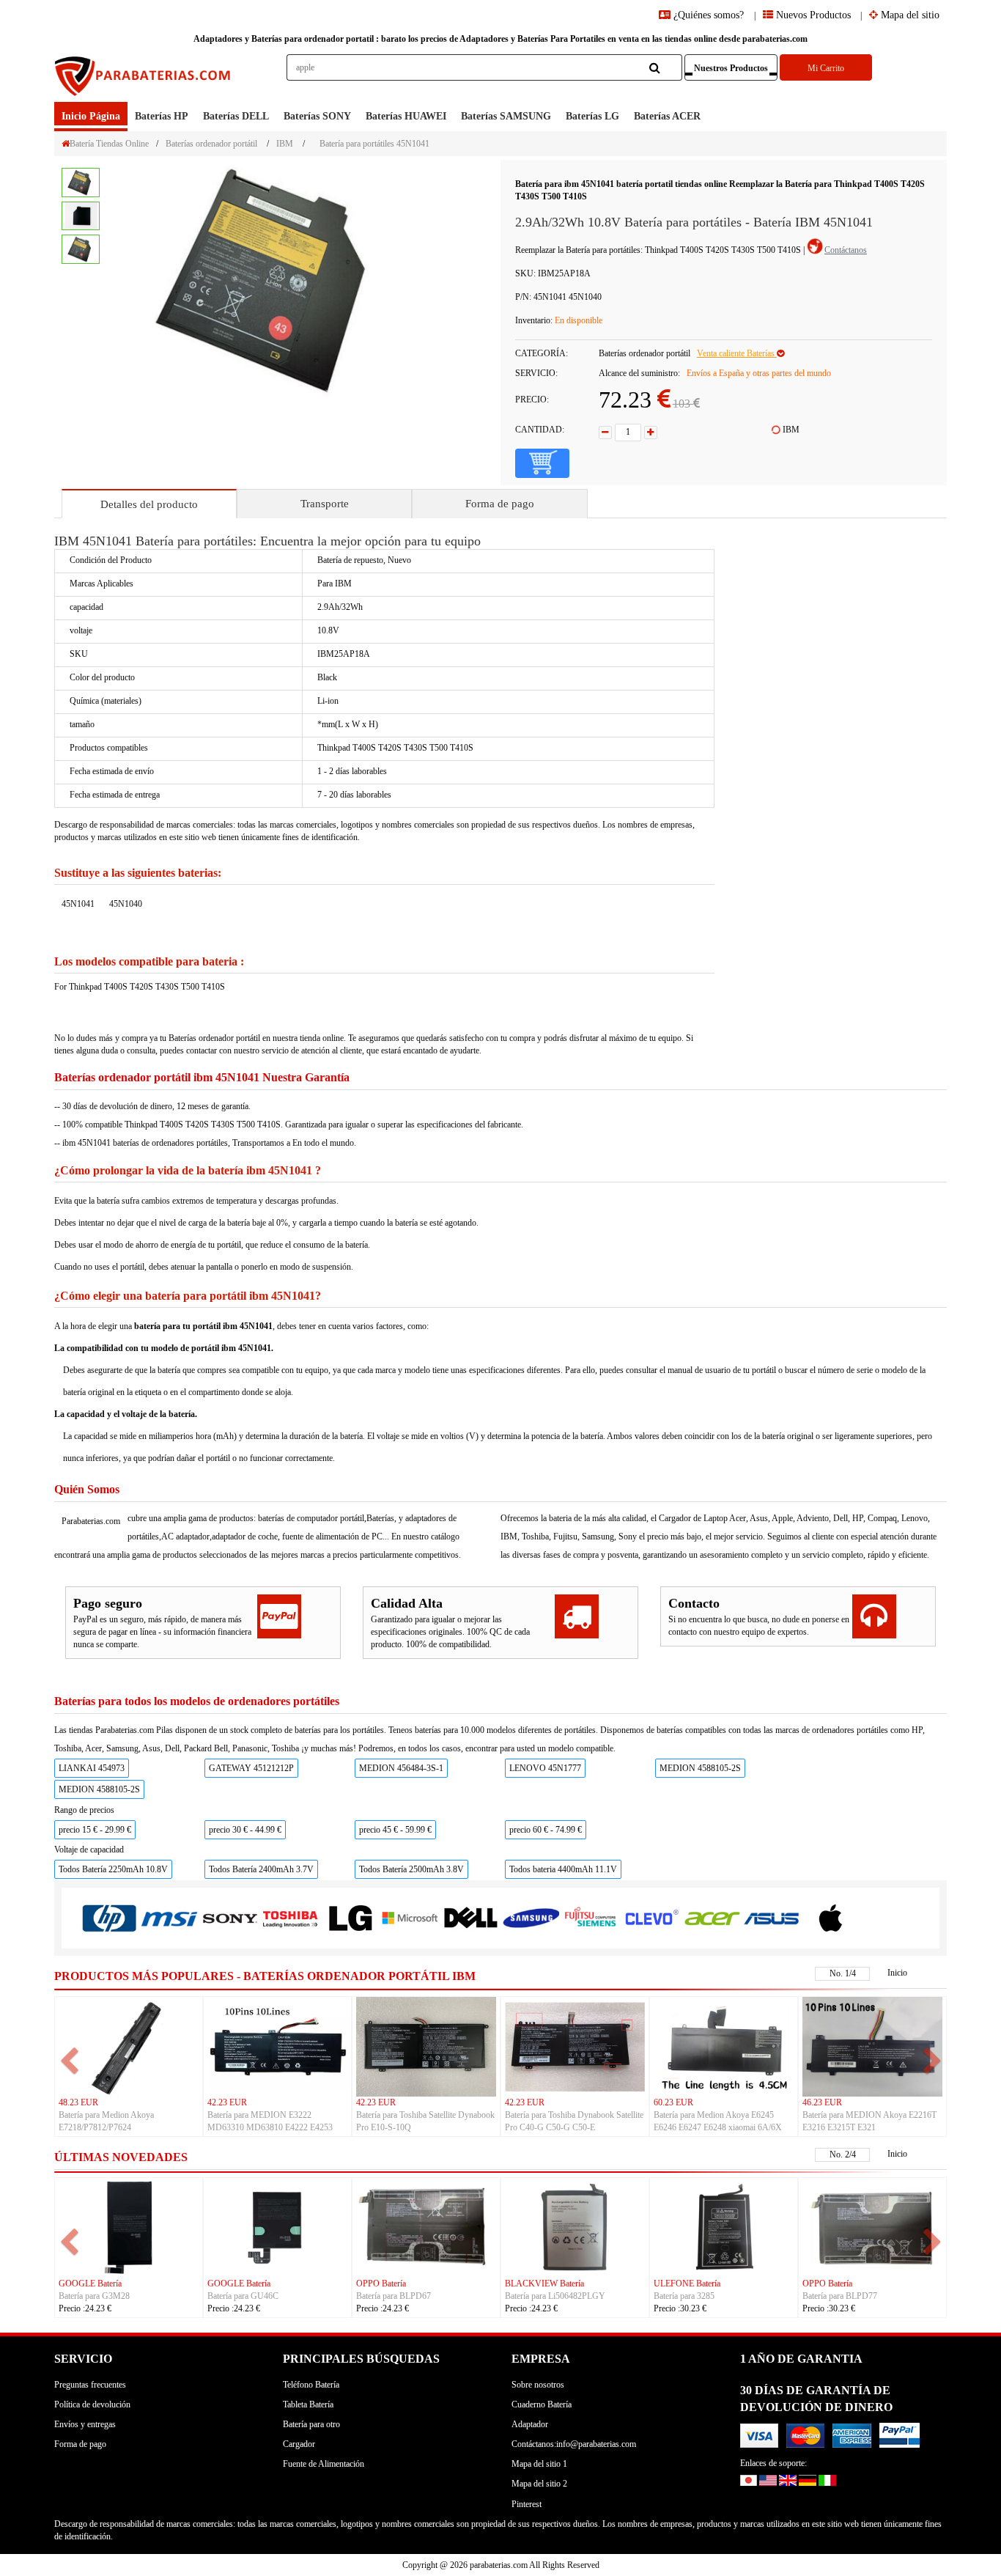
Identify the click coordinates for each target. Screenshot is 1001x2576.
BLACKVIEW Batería (544, 2284)
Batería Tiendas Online (109, 144)
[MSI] (169, 1918)
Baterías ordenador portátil (211, 144)
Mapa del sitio (909, 15)
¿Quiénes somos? (709, 15)
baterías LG (592, 116)
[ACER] (712, 1917)
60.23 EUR (673, 2102)
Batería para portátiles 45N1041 (374, 144)
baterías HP (162, 116)
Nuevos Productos (812, 15)
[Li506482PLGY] (575, 2227)
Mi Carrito (826, 68)
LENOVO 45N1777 (545, 1768)
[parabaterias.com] (144, 78)
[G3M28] (129, 2227)
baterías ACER (667, 116)
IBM (285, 144)
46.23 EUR (822, 2102)
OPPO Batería (381, 2284)
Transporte (325, 504)
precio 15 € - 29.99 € (95, 1830)
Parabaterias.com (91, 1521)
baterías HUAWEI (406, 116)
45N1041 (78, 904)
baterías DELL (236, 116)
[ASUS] (772, 1917)
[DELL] (470, 1918)
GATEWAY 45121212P (251, 1768)
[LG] (350, 1918)
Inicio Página (91, 116)
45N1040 (126, 904)
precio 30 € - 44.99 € (245, 1830)
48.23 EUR (78, 2102)
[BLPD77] (872, 2227)
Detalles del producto (149, 504)
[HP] (109, 1918)
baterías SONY (317, 116)
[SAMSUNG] (531, 1917)
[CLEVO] (651, 1917)
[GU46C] (277, 2227)
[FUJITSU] (591, 1917)
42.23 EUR (227, 2102)
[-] (605, 433)
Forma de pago (500, 504)
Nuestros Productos (731, 68)
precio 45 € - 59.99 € (395, 1830)
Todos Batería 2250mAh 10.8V (113, 1869)
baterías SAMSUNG (506, 116)
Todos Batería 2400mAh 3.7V (261, 1869)
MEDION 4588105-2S (700, 1768)
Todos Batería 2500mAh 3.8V (411, 1869)
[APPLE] (832, 1917)
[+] (651, 433)
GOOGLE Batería (90, 2284)
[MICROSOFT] (410, 1918)
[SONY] (229, 1918)
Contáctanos (846, 250)
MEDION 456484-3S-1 (401, 1768)
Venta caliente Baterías (737, 353)
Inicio (897, 1973)
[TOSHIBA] (290, 1918)
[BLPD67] (426, 2227)
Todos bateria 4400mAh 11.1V (563, 1869)
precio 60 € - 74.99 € (546, 1830)
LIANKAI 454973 (92, 1768)
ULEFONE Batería (687, 2284)
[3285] (724, 2227)
